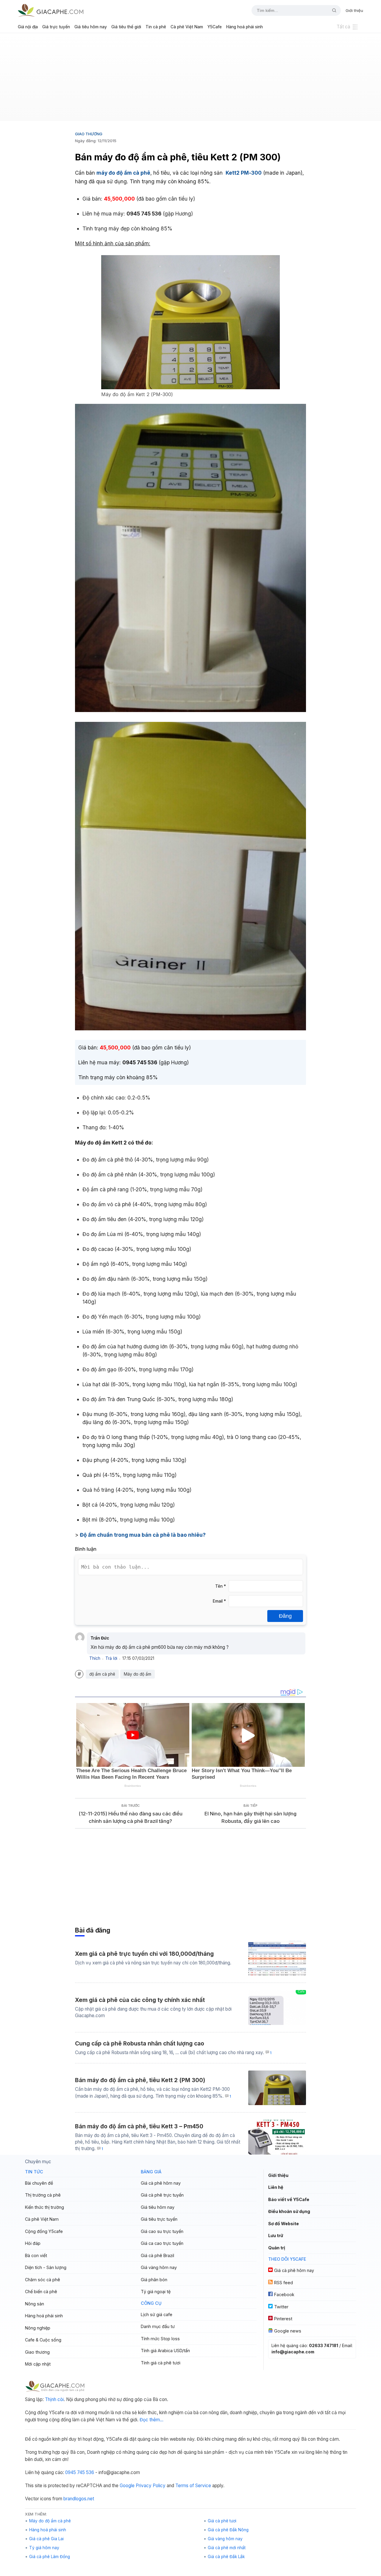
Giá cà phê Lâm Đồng (50, 2557)
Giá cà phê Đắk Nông (228, 2530)
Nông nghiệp (38, 2328)
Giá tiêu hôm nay (91, 27)
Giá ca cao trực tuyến (162, 2243)
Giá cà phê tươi (222, 2521)
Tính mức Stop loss (160, 2339)
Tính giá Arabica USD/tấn (165, 2351)
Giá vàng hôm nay (159, 2267)
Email (219, 1601)
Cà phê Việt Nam (187, 27)
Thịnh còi (54, 2399)
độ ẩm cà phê (102, 1674)
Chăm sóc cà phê (43, 2280)
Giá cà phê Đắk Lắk (226, 2557)
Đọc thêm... (152, 2420)
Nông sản (35, 2304)
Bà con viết (36, 2255)
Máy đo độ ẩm (138, 1674)
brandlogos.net (79, 2499)
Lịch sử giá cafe (157, 2314)
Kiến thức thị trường (44, 2207)
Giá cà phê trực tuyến (162, 2195)
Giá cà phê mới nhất (227, 2548)
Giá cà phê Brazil (157, 2255)
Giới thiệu (354, 10)
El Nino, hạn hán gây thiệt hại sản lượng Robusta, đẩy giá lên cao (250, 1817)
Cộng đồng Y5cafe (44, 2231)
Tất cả (343, 27)
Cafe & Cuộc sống (43, 2340)
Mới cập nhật (38, 2364)
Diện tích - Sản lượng (46, 2267)
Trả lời (111, 1658)
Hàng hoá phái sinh (245, 27)
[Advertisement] (190, 79)
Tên (221, 1586)
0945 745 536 (80, 2472)
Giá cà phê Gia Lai (46, 2539)
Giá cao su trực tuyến (162, 2231)
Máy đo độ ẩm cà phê (50, 2521)
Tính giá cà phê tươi (161, 2363)
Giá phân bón (154, 2280)
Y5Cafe (215, 27)
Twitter (281, 2307)
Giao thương (89, 134)
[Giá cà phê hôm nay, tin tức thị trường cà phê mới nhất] (51, 10)
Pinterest (283, 2319)
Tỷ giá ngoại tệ (156, 2292)
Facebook (284, 2294)
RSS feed (284, 2283)
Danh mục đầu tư (158, 2326)
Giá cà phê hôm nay (161, 2183)
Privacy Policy (151, 2486)
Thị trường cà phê (43, 2195)
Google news (288, 2331)
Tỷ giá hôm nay (44, 2548)
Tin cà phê (156, 27)
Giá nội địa (28, 27)
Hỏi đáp (33, 2243)
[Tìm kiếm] (332, 10)
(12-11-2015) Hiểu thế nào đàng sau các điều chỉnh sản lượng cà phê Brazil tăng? (131, 1817)
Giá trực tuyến (56, 27)
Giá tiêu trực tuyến (159, 2219)
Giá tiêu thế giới (126, 27)
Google (127, 2486)
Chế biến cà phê (41, 2292)
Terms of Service (193, 2486)
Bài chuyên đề (39, 2183)
